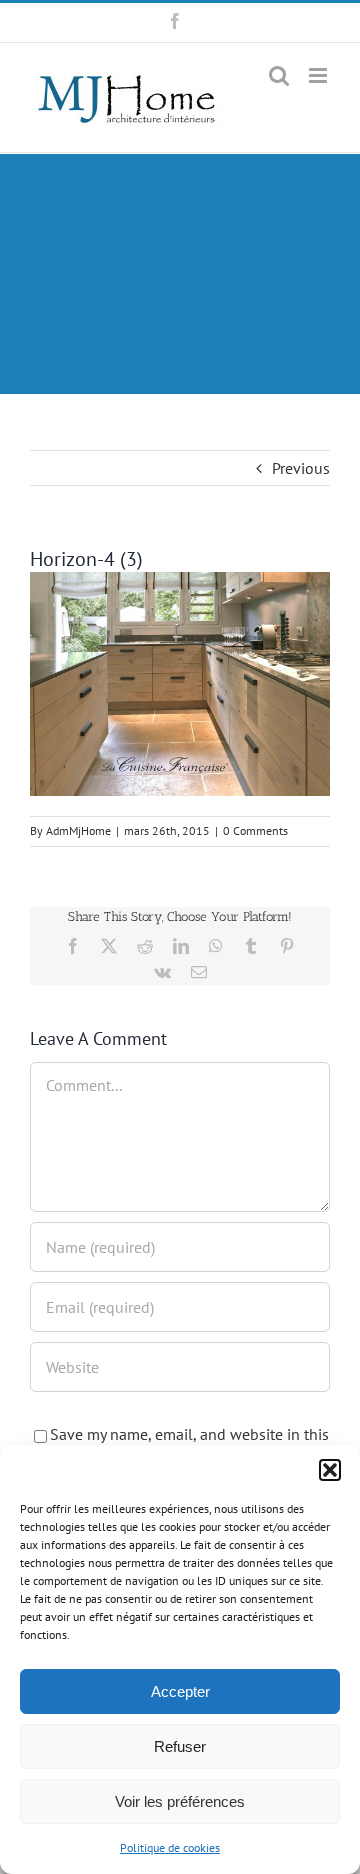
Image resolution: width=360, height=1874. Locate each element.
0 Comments (255, 830)
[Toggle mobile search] (279, 75)
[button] (330, 1470)
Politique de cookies (170, 1847)
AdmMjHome (78, 830)
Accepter (180, 1691)
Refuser (180, 1746)
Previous (301, 468)
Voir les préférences (180, 1801)
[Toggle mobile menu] (319, 75)
